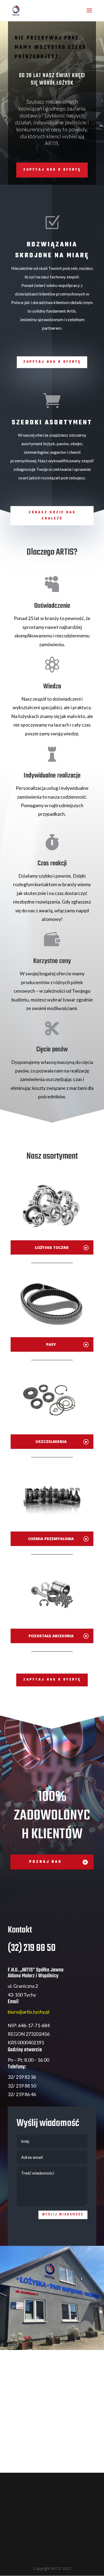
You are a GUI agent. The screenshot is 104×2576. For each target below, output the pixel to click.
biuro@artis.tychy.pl (29, 2012)
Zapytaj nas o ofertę (52, 362)
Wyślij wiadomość (63, 2215)
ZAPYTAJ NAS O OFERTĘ (52, 170)
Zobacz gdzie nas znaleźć (52, 516)
